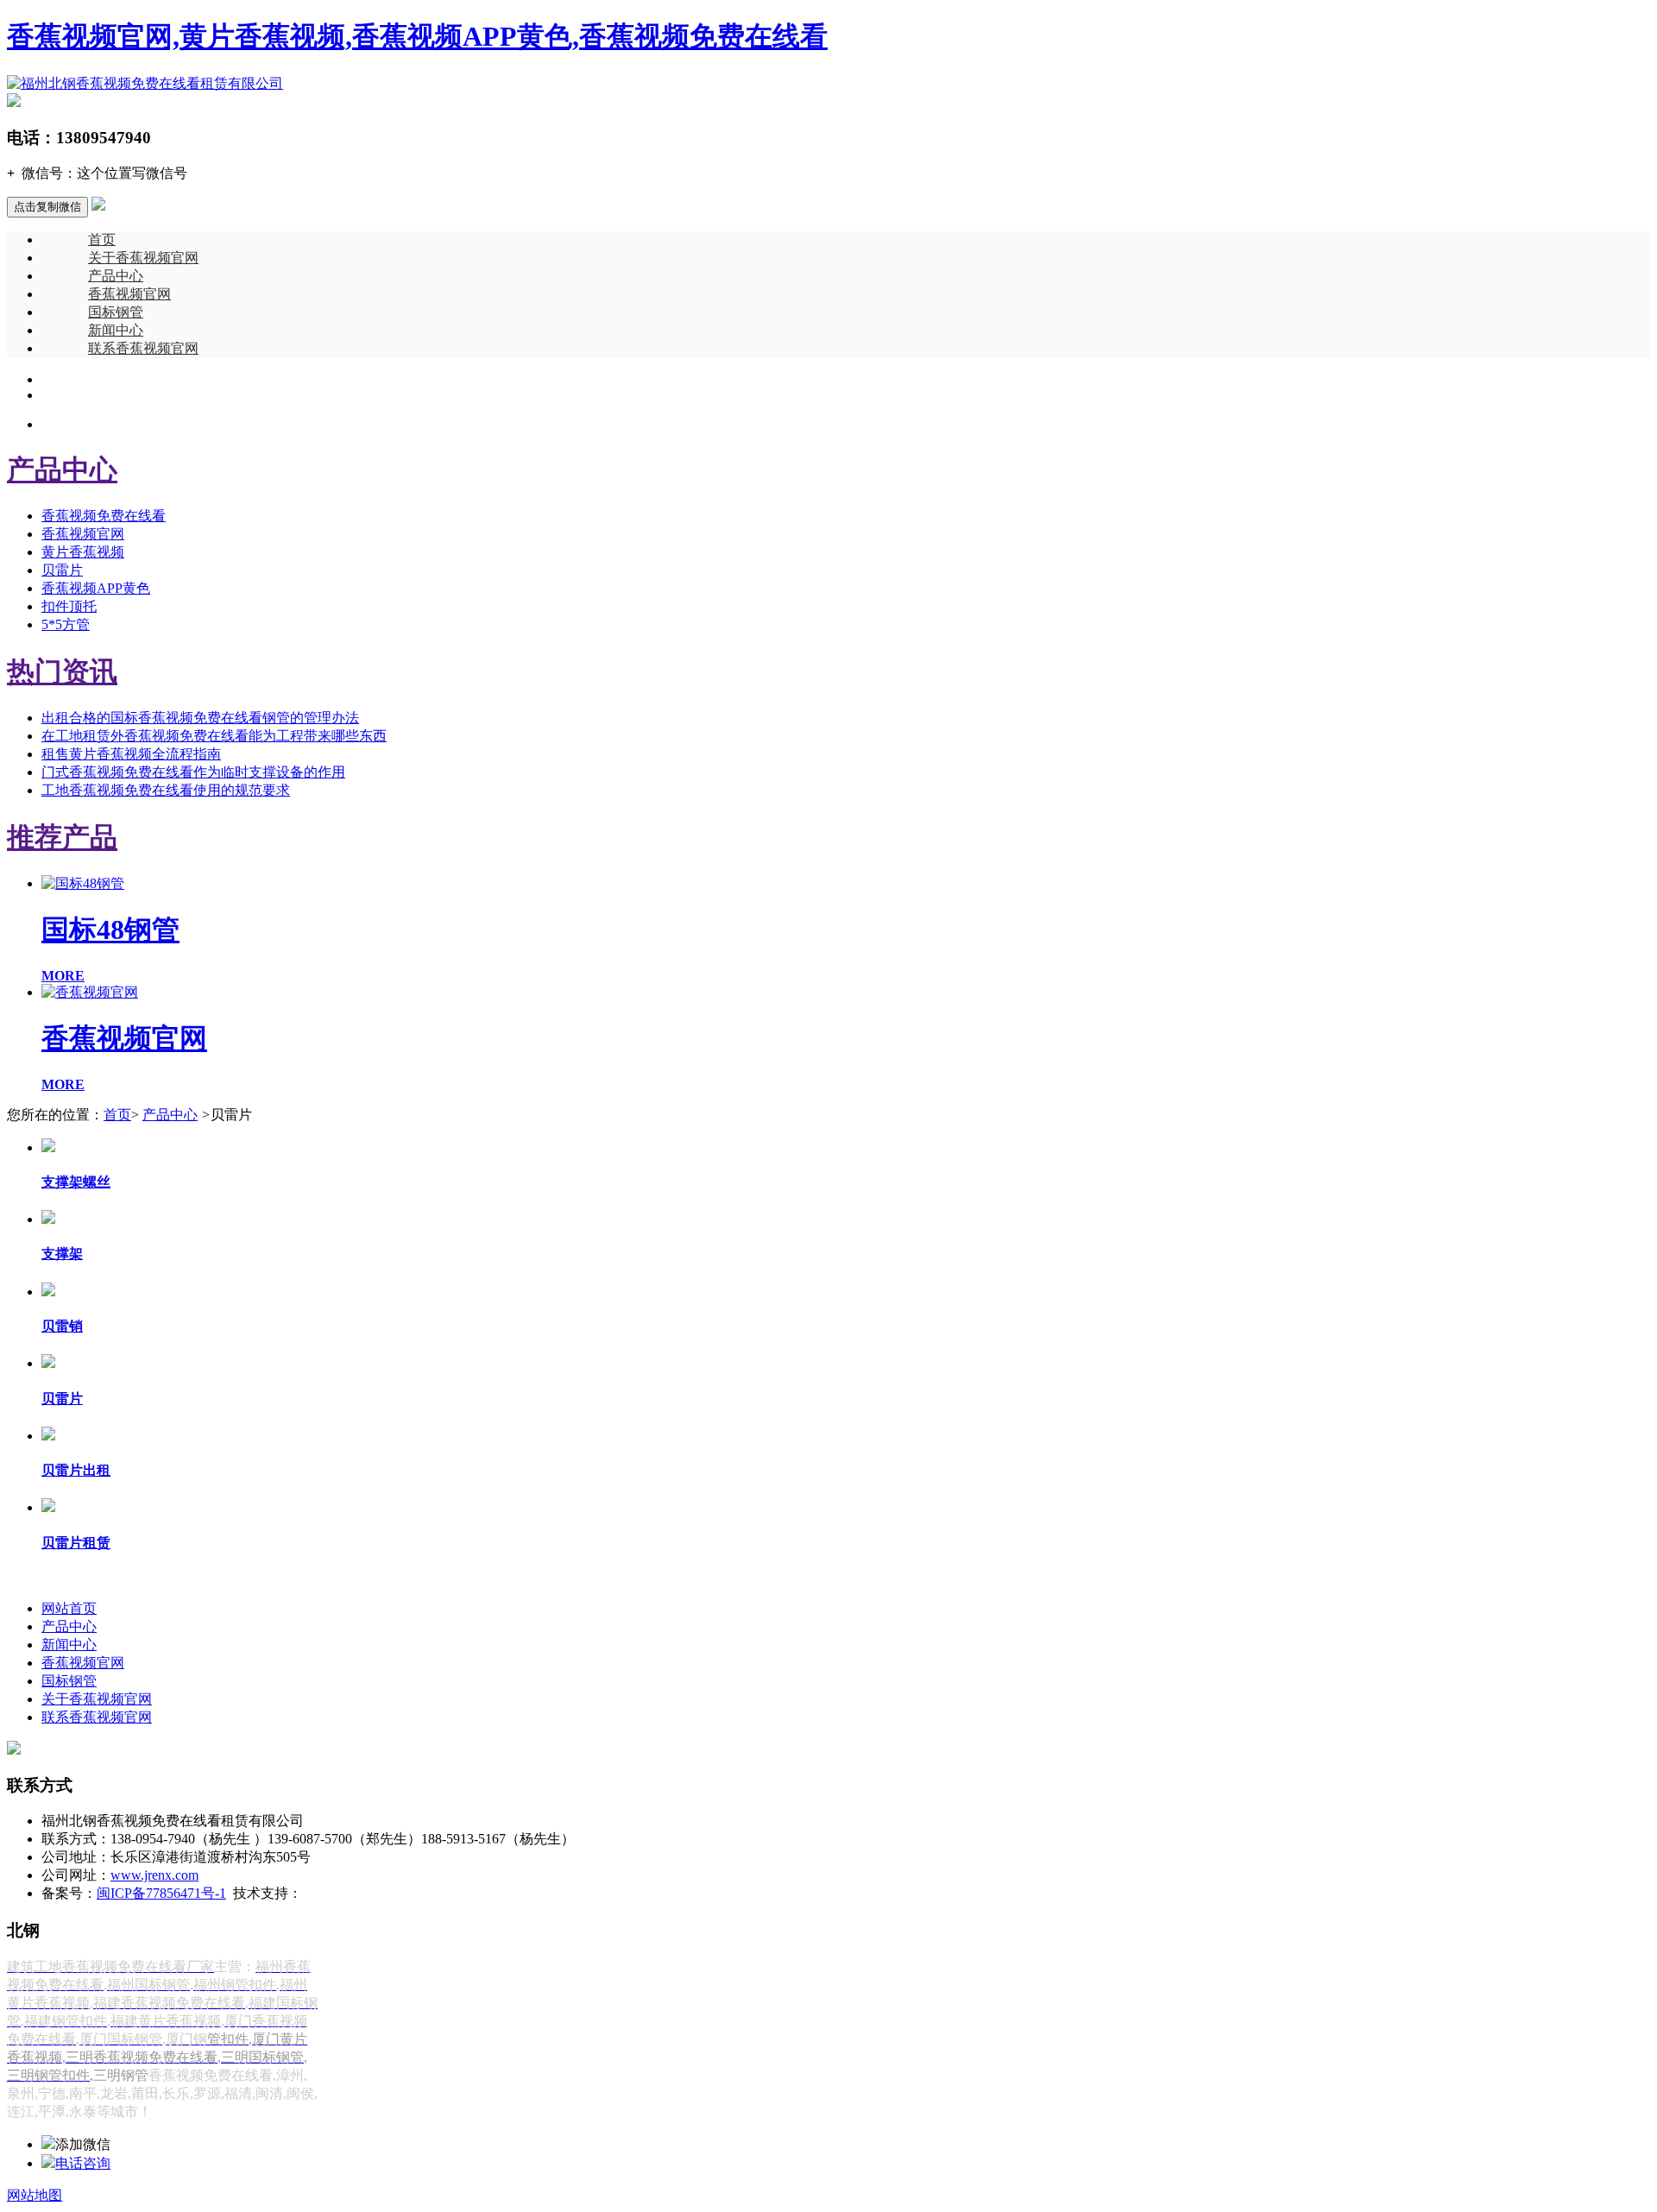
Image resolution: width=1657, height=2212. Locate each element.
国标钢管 (116, 312)
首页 (102, 239)
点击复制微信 (47, 207)
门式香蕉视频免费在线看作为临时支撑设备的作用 (193, 772)
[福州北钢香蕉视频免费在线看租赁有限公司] (145, 83)
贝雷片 (62, 570)
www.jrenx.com (154, 1875)
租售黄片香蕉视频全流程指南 (131, 754)
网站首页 (69, 1608)
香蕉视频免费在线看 (104, 516)
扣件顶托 (69, 606)
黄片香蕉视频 (83, 552)
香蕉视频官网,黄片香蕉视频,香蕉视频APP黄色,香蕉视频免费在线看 (417, 36)
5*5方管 (66, 624)
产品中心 (116, 276)
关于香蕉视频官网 (143, 258)
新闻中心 (116, 330)
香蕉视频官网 (129, 294)
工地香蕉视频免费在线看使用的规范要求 (166, 790)
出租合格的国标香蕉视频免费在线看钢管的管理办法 (200, 718)
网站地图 (35, 2195)
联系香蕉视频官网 (143, 348)
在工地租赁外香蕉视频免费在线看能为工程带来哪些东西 (214, 736)
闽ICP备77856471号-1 (161, 1893)
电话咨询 (83, 2163)
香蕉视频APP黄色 (96, 588)
